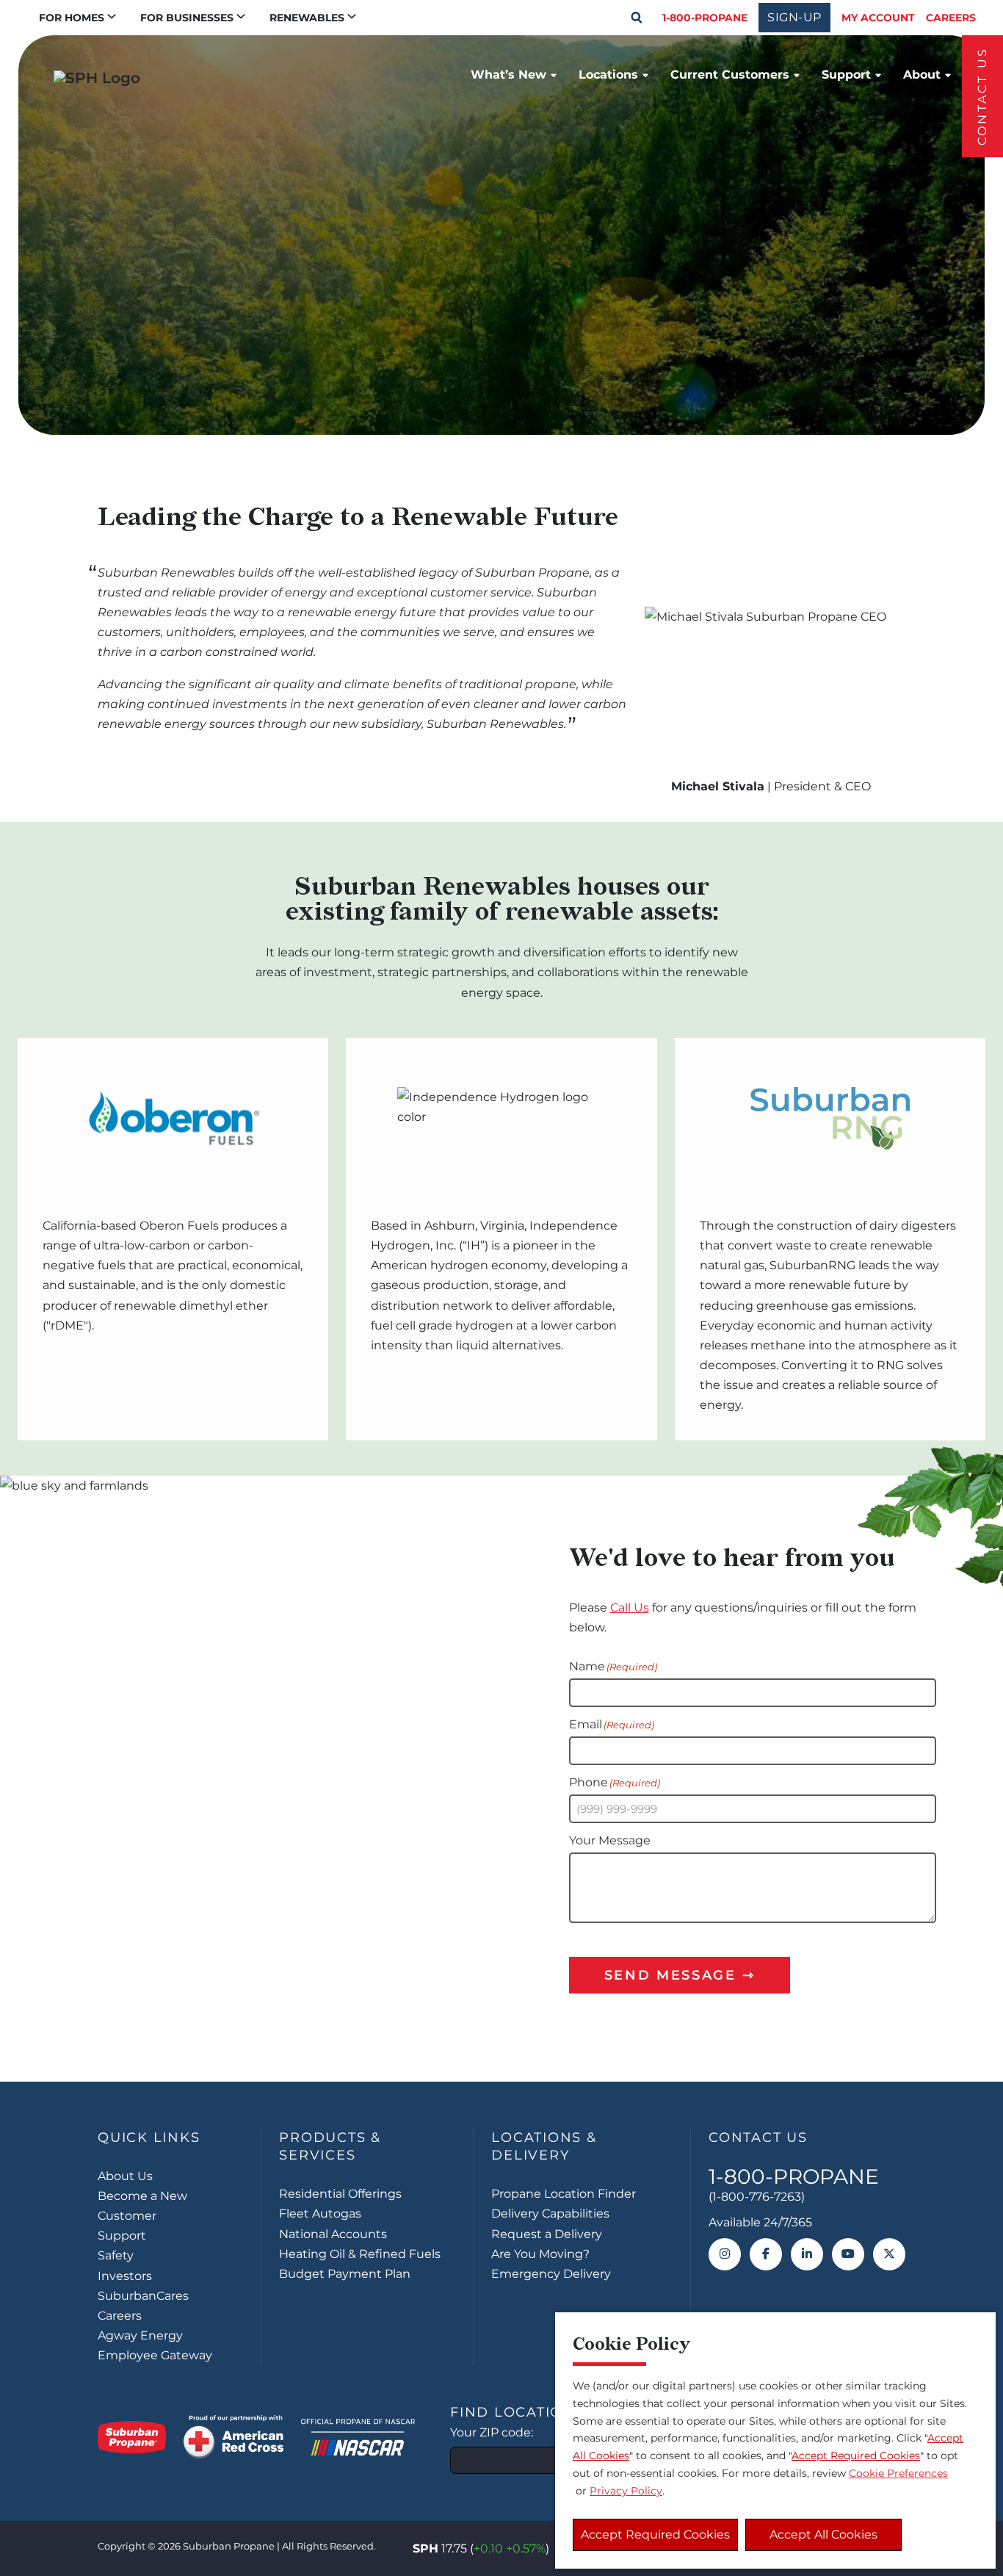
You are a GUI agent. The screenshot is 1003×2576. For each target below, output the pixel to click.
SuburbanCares (143, 2296)
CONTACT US (982, 96)
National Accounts (333, 2234)
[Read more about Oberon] (173, 1119)
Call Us (630, 1608)
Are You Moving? (540, 2254)
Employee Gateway (155, 2355)
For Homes (72, 18)
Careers (951, 18)
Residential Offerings (340, 2194)
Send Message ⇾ (680, 1975)
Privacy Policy (626, 2491)
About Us (125, 2176)
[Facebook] (766, 2254)
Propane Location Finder (564, 2194)
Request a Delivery (547, 2234)
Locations (608, 75)
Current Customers (730, 75)
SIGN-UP (794, 17)
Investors (125, 2276)
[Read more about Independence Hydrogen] (501, 1119)
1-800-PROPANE (705, 18)
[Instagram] (725, 2254)
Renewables (307, 18)
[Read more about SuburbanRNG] (830, 1119)
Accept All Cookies (823, 2534)
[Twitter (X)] (889, 2254)
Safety (116, 2255)
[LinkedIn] (807, 2254)
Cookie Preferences (898, 2473)
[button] (637, 18)
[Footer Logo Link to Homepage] (132, 2437)
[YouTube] (848, 2254)
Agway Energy (140, 2335)
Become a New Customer (142, 2206)
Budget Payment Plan (345, 2274)
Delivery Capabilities (550, 2214)
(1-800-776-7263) (757, 2197)
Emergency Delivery (551, 2274)
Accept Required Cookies (655, 2534)
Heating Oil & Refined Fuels (360, 2254)
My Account (878, 18)
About (922, 75)
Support (846, 75)
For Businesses (187, 18)
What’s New (508, 75)
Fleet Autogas (320, 2214)
